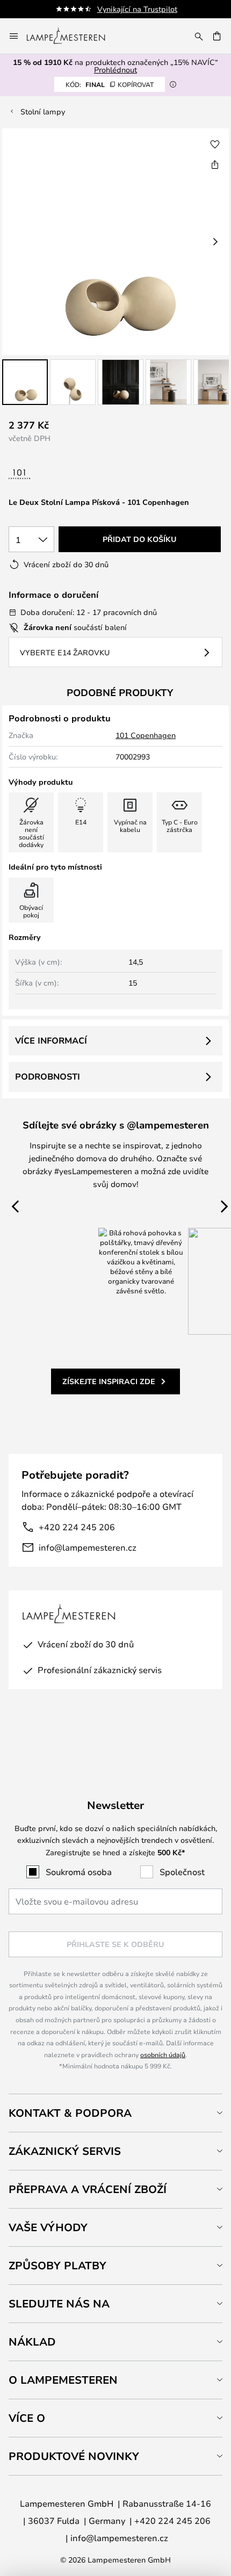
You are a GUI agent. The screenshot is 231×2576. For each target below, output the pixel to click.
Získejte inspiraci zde (109, 1381)
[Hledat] (199, 36)
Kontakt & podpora (70, 2113)
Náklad (32, 2342)
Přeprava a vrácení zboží (88, 2189)
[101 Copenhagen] (53, 475)
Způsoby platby (57, 2265)
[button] (25, 382)
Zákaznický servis (65, 2151)
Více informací (51, 1040)
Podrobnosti (48, 1076)
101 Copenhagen (146, 735)
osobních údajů (163, 2054)
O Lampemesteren (63, 2380)
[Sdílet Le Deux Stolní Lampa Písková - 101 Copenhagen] (215, 164)
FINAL (110, 84)
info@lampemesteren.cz (88, 1547)
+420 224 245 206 (77, 1527)
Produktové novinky (74, 2456)
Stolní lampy (43, 111)
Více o (27, 2418)
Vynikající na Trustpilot (137, 9)
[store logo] (72, 36)
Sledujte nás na (59, 2303)
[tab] (115, 2113)
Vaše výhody (48, 2227)
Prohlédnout (115, 70)
